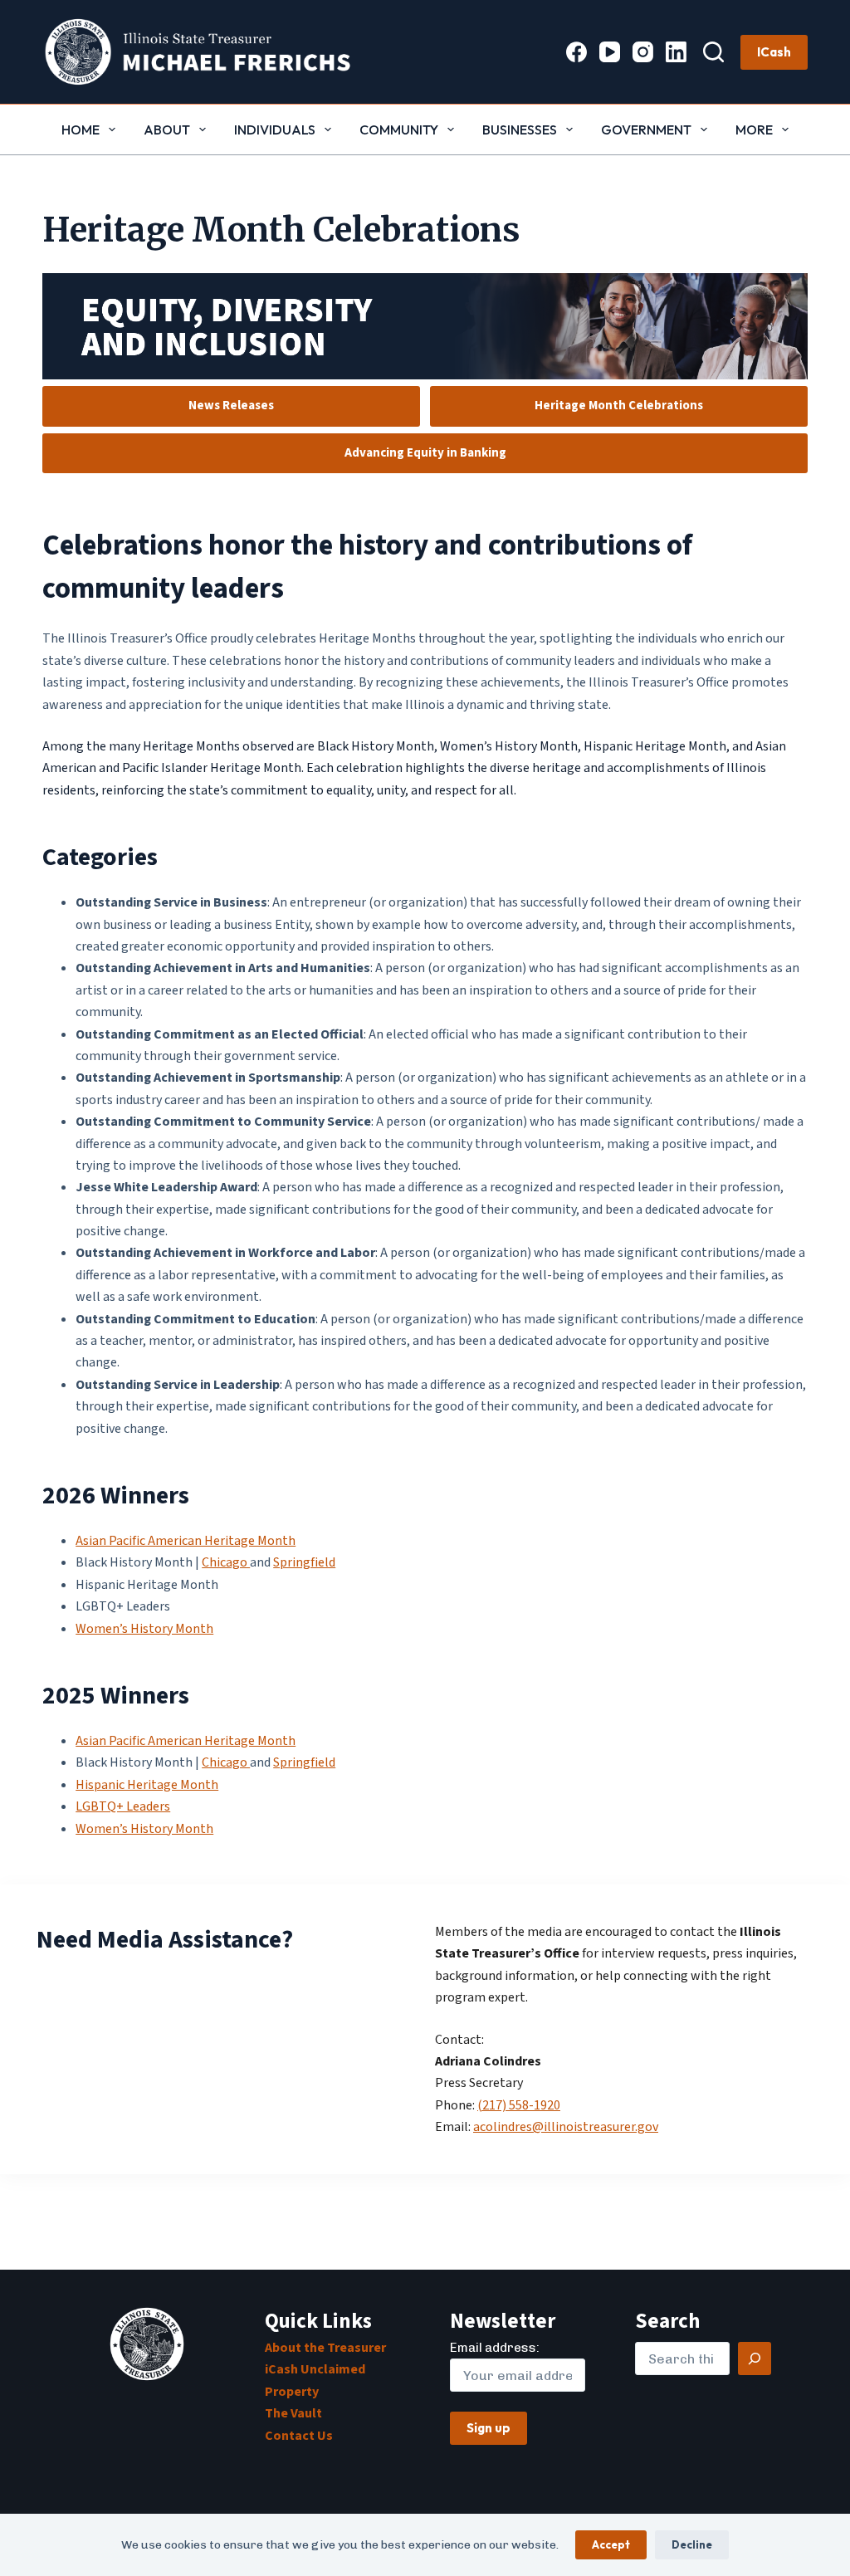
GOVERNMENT (646, 130)
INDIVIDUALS (275, 130)
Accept (611, 2544)
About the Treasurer (325, 2348)
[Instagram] (643, 52)
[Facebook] (576, 52)
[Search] (713, 52)
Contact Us (299, 2436)
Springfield (304, 1562)
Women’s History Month (144, 1629)
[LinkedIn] (676, 52)
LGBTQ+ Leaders (123, 1806)
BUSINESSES (520, 130)
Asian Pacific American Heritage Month (186, 1541)
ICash (774, 52)
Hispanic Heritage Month (147, 1785)
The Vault (293, 2413)
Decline (692, 2544)
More (754, 130)
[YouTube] (610, 52)
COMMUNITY (399, 130)
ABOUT (167, 130)
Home (81, 130)
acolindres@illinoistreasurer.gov (566, 2127)
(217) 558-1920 (519, 2105)
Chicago (226, 1562)
